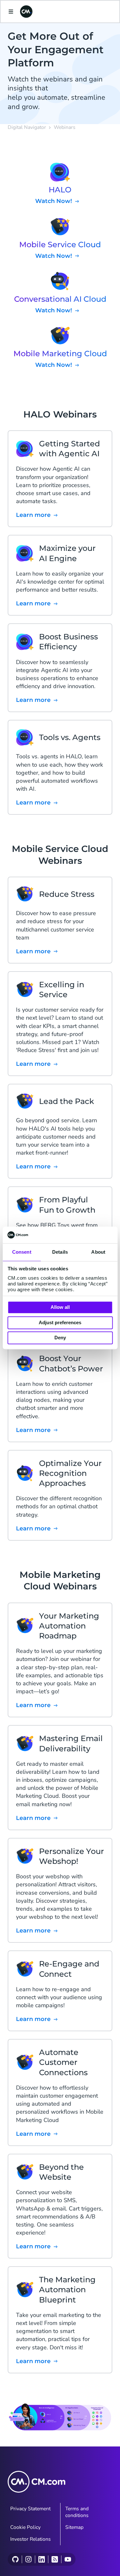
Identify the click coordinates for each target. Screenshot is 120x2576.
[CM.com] (26, 12)
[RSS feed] (55, 2559)
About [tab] (98, 1252)
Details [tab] (60, 1252)
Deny (60, 1338)
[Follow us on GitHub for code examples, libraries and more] (15, 2559)
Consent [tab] (22, 1252)
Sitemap (74, 2527)
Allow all (60, 1307)
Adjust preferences (60, 1322)
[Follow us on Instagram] (28, 2559)
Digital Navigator (27, 127)
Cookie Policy (25, 2527)
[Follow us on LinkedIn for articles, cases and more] (41, 2559)
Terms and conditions (77, 2512)
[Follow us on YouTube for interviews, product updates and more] (68, 2559)
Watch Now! (54, 201)
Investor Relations (31, 2539)
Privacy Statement (30, 2509)
